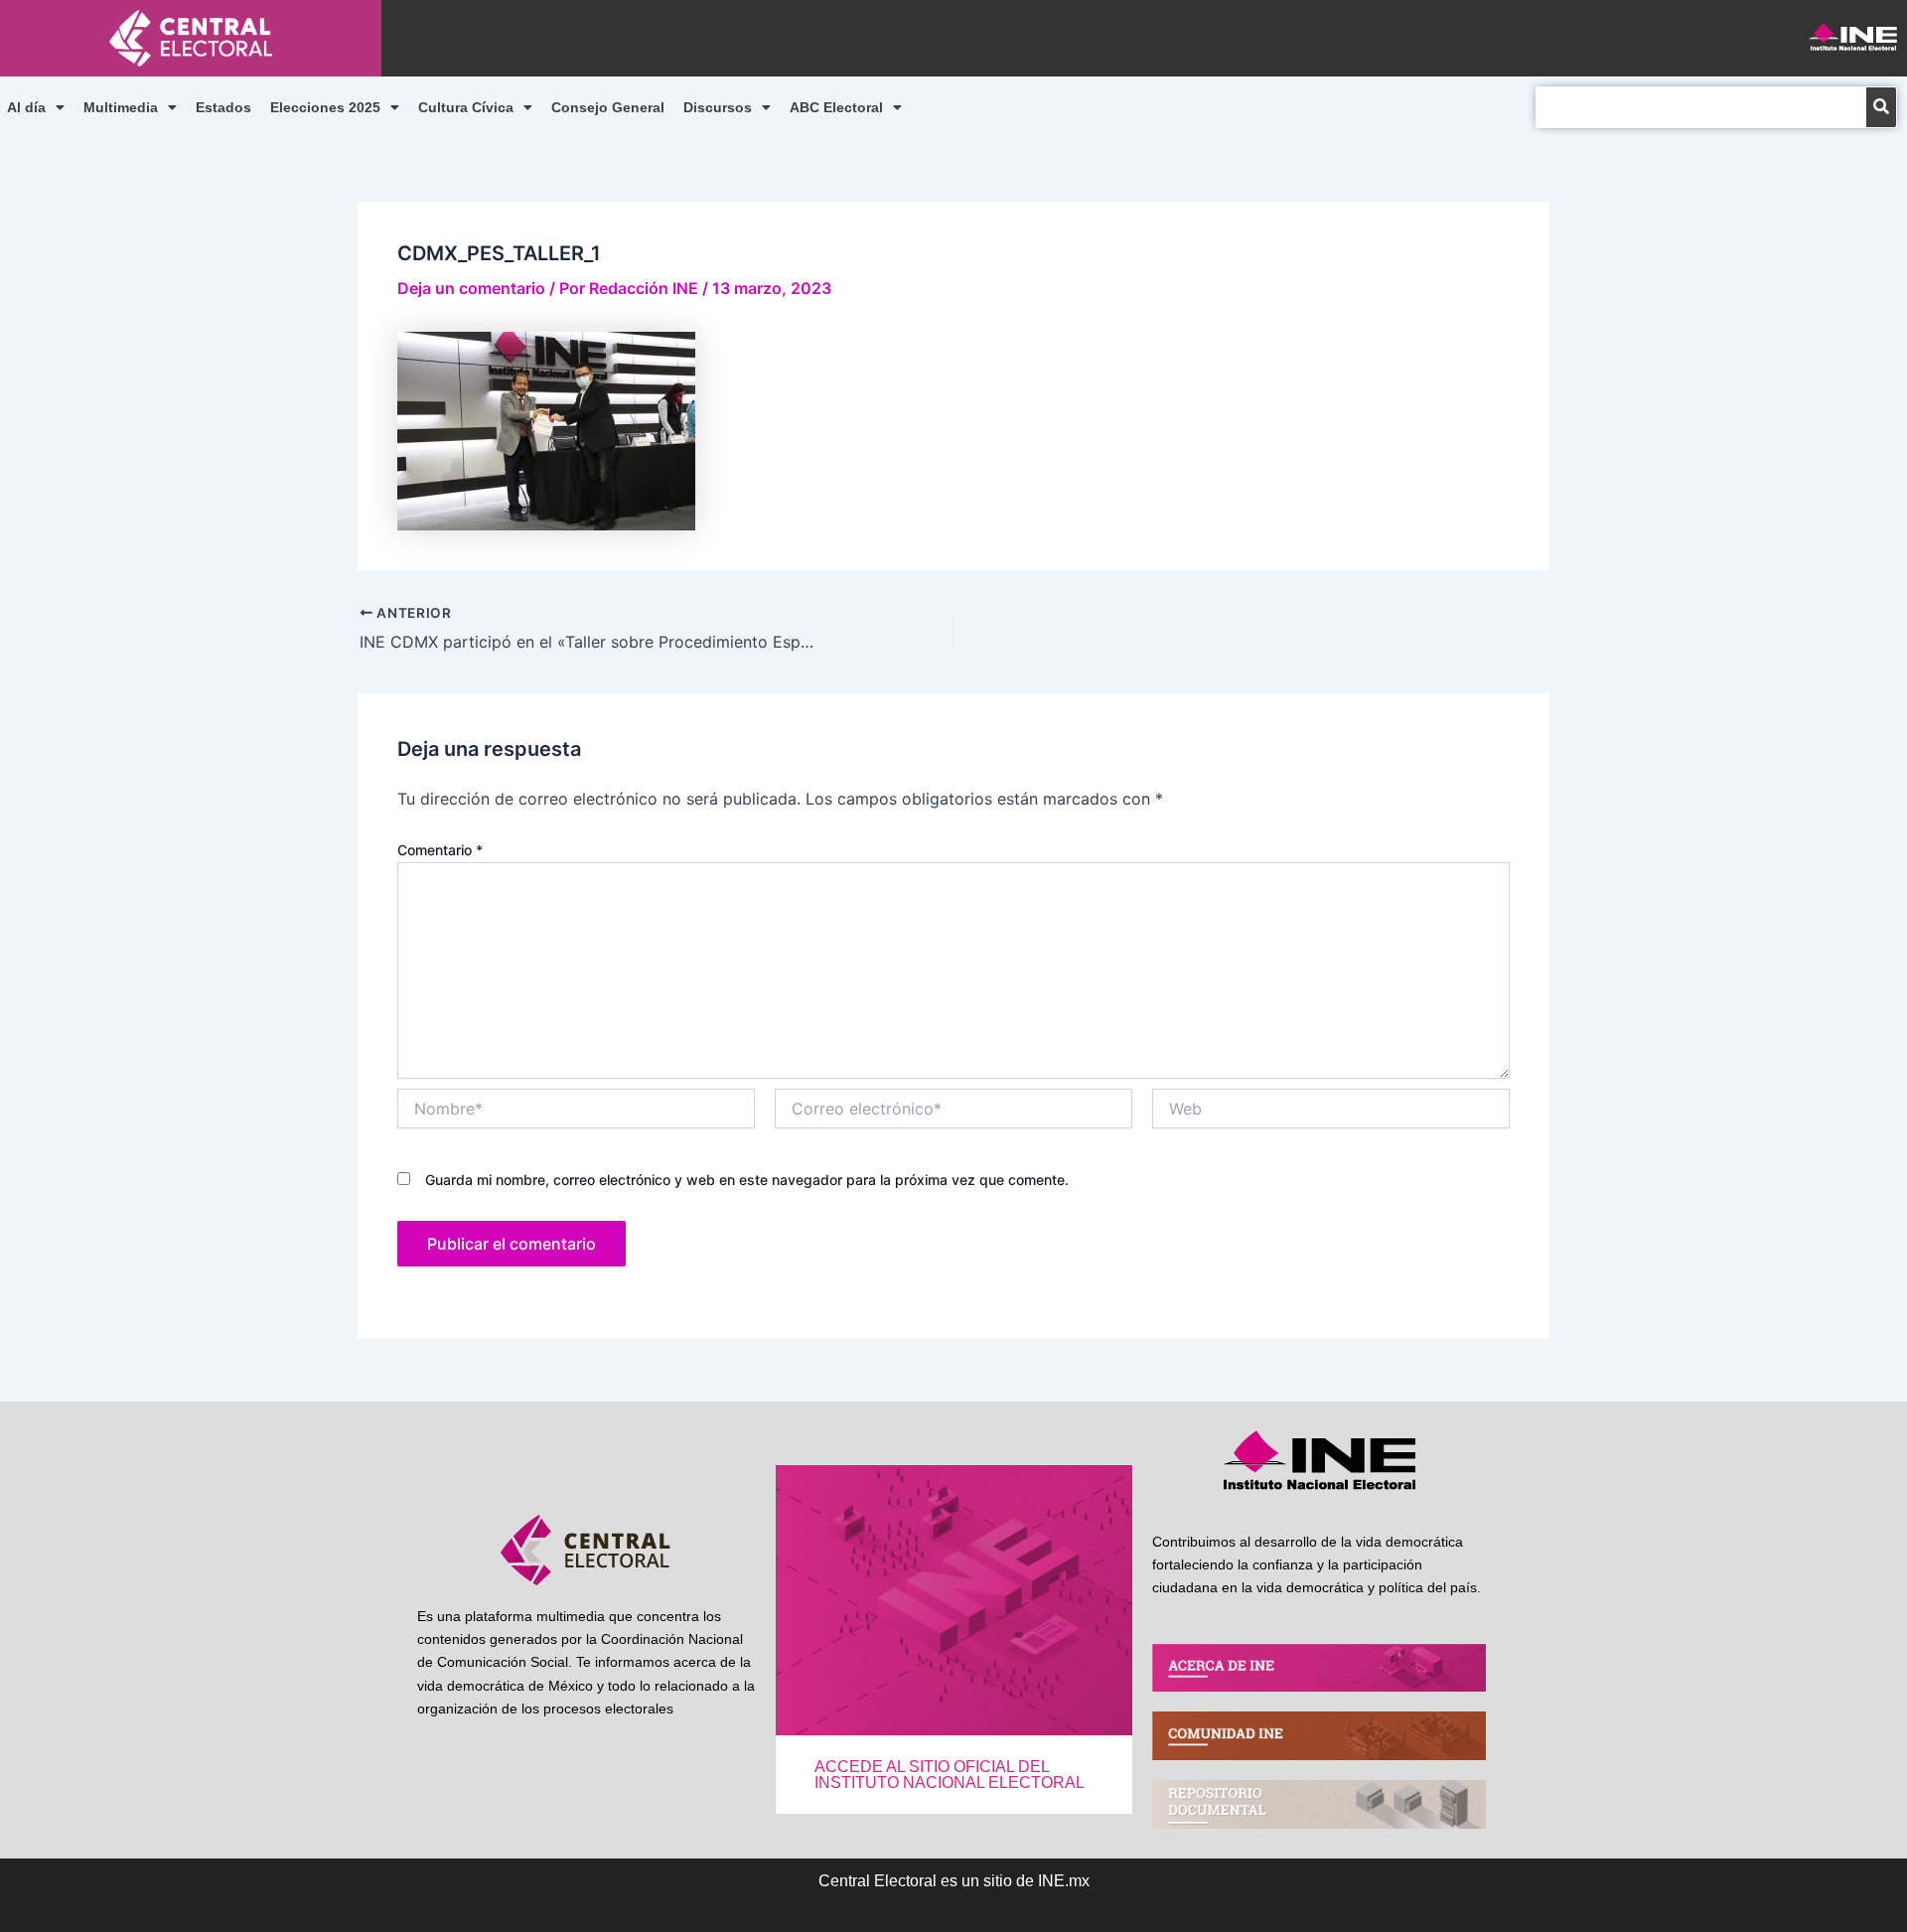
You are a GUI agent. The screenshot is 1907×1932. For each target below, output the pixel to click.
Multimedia (121, 107)
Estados (223, 107)
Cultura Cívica (466, 107)
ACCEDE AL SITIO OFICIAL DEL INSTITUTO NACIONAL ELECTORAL (950, 1775)
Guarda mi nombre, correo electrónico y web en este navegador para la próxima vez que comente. (747, 1180)
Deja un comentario (471, 288)
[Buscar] (1881, 107)
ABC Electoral (836, 107)
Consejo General (608, 107)
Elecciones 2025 (325, 107)
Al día (26, 107)
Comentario (440, 850)
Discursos (718, 107)
